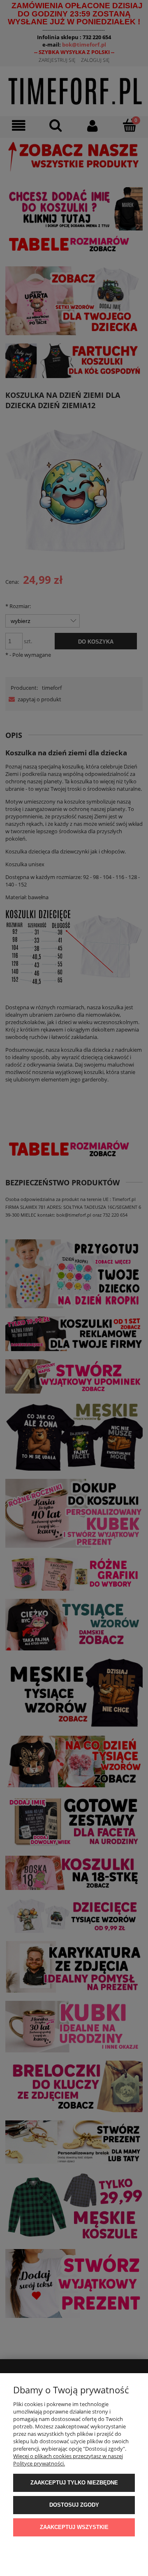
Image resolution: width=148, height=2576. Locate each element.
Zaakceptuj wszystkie (74, 2527)
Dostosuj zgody (74, 2505)
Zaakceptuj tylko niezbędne (74, 2483)
